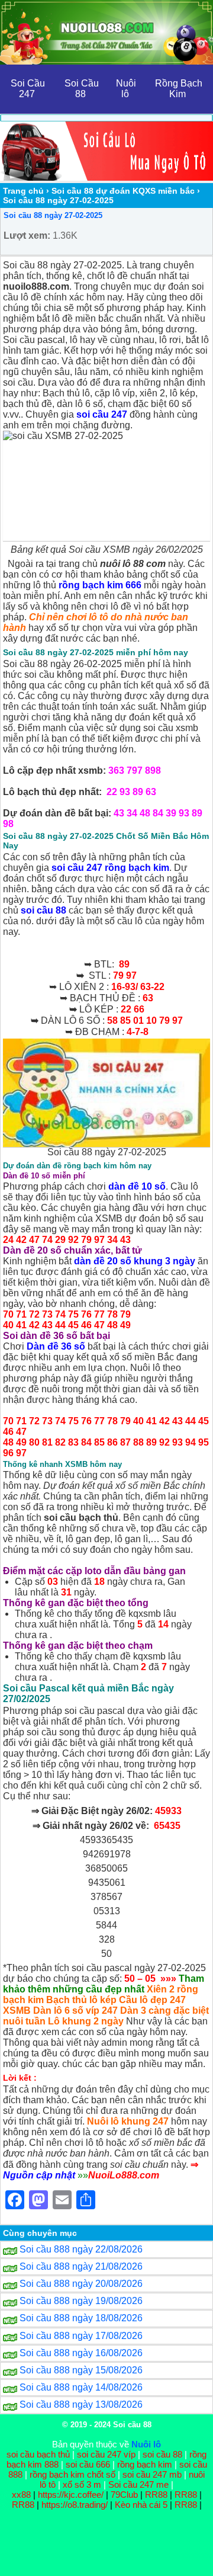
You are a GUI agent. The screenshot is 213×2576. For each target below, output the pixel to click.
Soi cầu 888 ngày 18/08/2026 (81, 2318)
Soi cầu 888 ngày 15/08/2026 (81, 2370)
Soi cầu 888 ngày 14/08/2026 (81, 2387)
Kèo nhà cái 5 (141, 2505)
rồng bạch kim (145, 2464)
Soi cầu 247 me (138, 2484)
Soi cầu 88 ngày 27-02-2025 (53, 215)
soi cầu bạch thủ (38, 2454)
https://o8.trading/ (75, 2505)
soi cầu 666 (88, 2464)
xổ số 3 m (82, 2484)
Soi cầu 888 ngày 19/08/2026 (81, 2301)
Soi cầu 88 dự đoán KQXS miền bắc (123, 191)
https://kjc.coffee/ (71, 2495)
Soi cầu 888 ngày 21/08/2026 (81, 2266)
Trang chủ (23, 191)
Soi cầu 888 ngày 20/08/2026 (81, 2284)
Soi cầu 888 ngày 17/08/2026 (81, 2336)
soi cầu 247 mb (152, 2474)
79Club (124, 2495)
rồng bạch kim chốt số (72, 2474)
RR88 (156, 2495)
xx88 (22, 2495)
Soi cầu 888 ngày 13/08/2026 (81, 2404)
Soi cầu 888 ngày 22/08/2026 (81, 2249)
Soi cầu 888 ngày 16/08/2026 (81, 2353)
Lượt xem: (27, 236)
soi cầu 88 (162, 2454)
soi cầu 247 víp (106, 2454)
